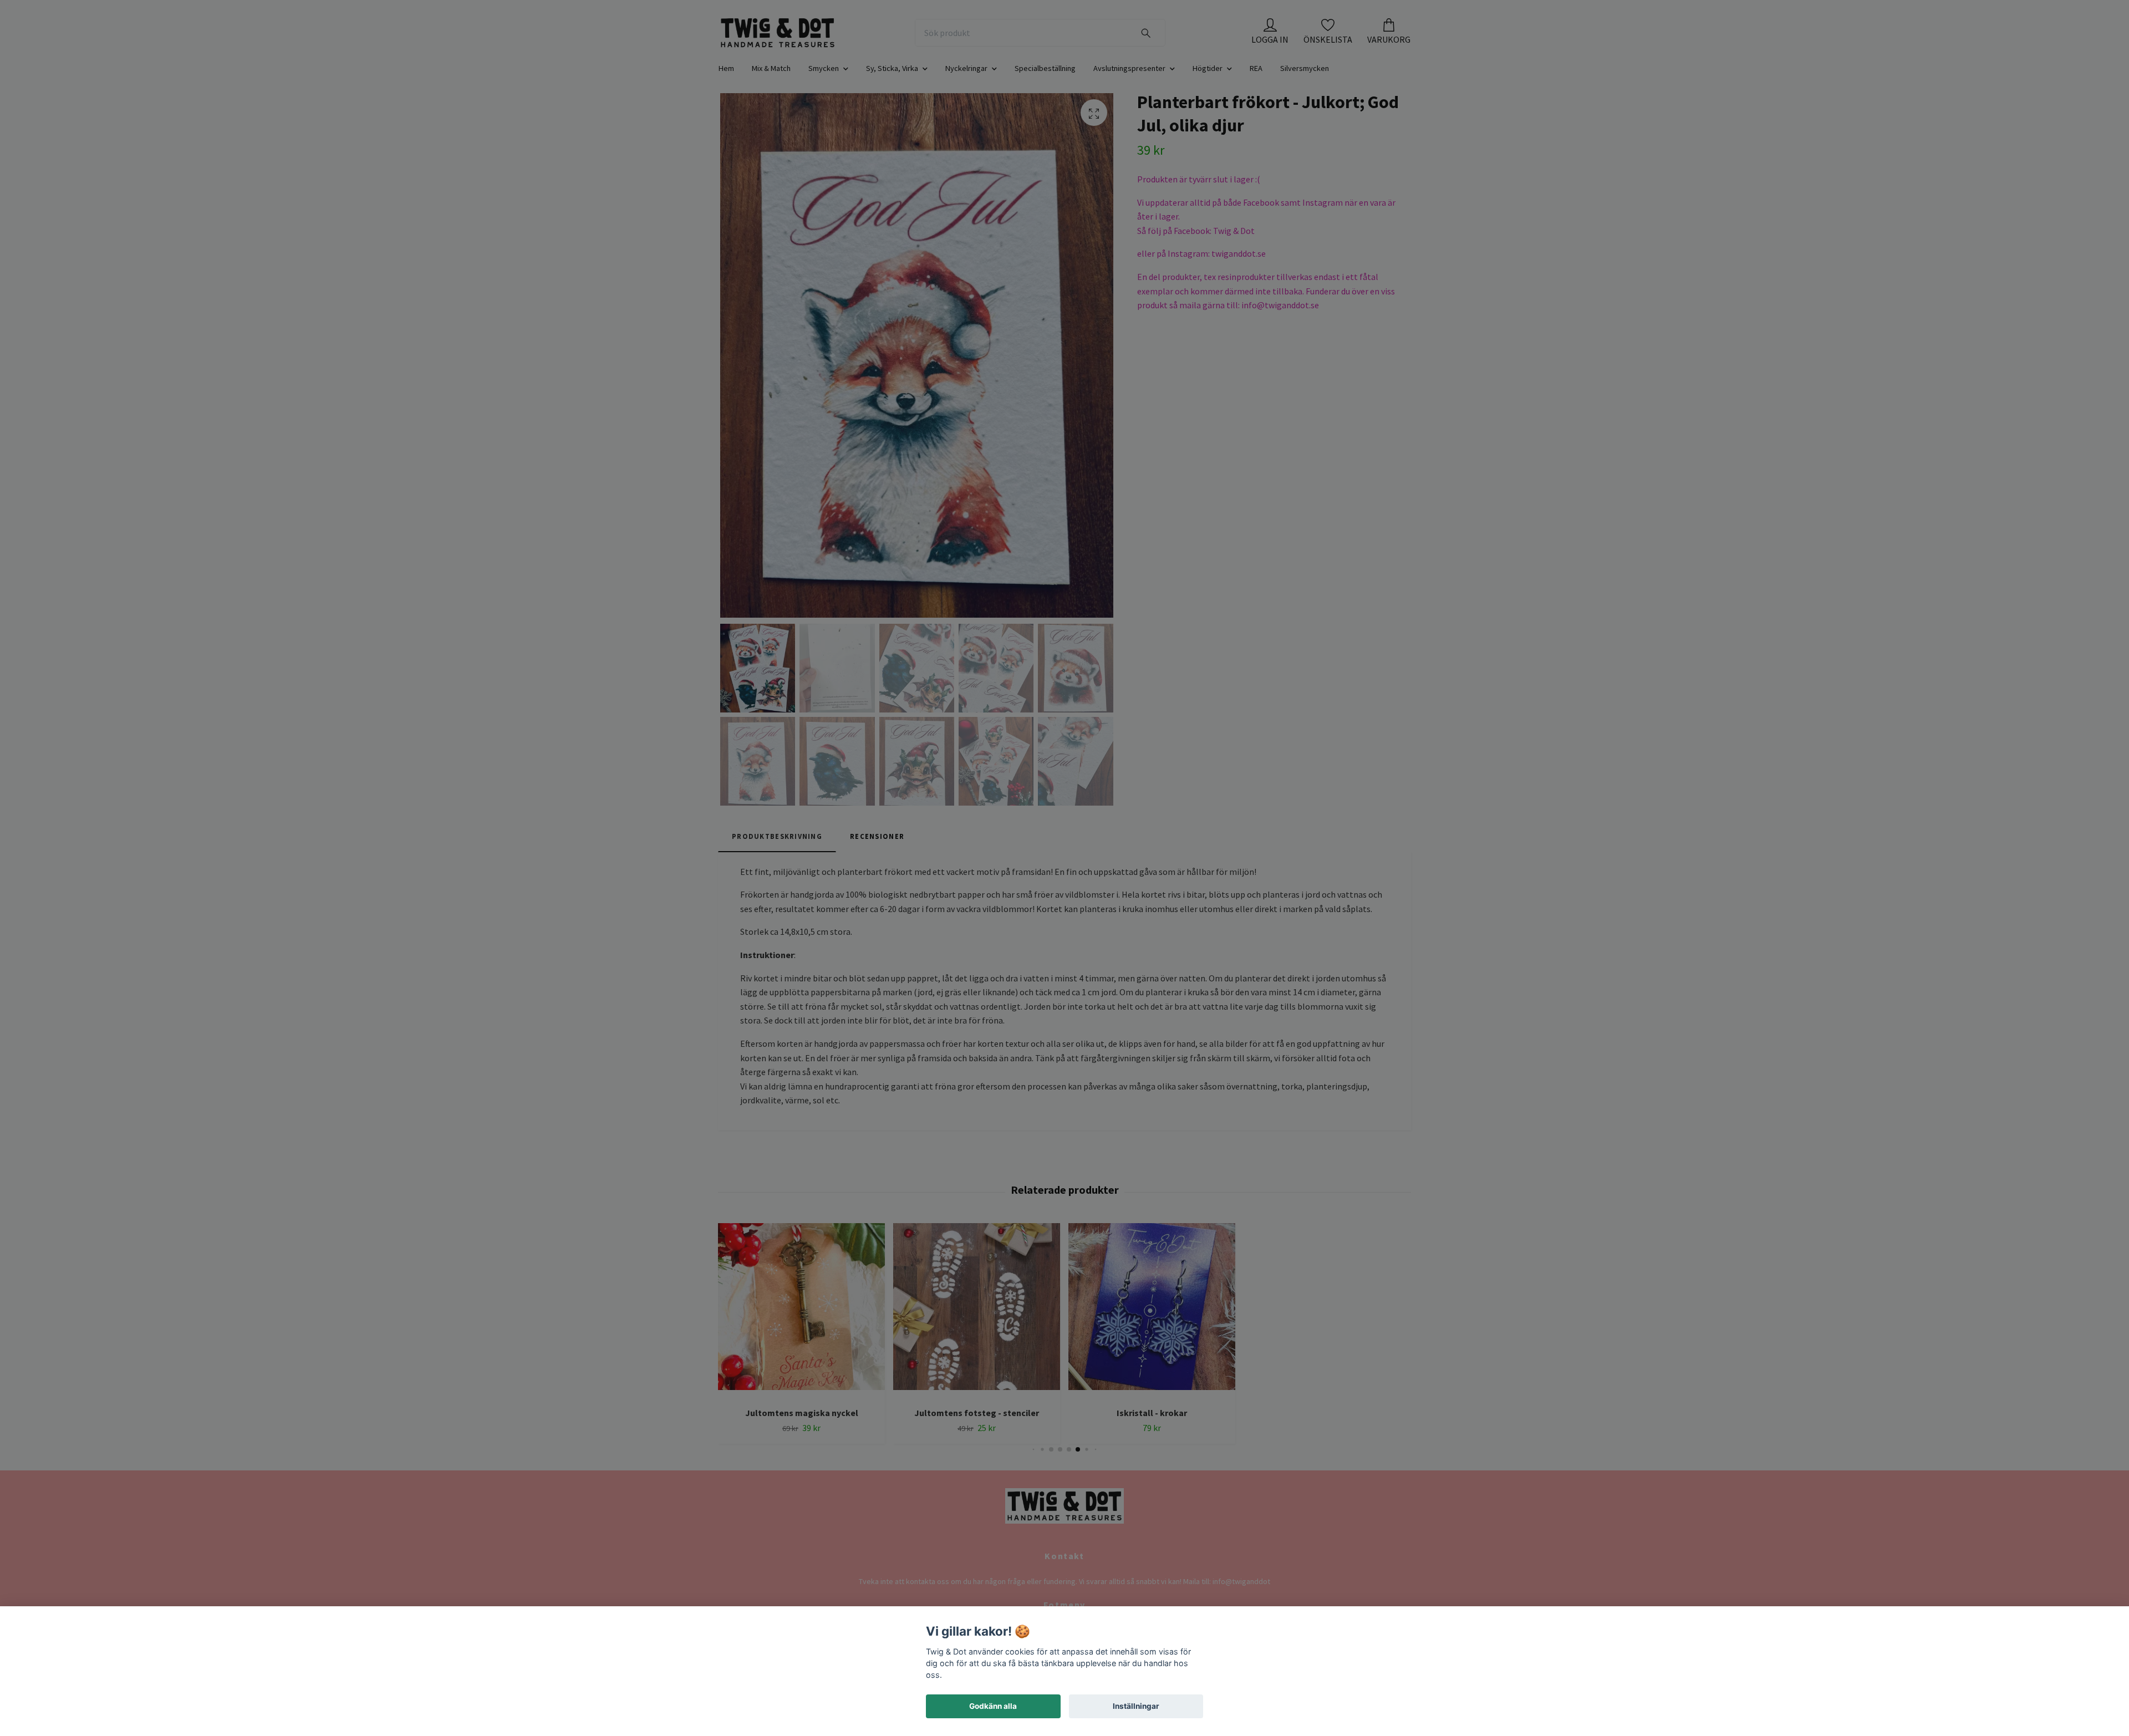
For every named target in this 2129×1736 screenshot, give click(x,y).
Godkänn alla (993, 1706)
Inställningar (1136, 1706)
